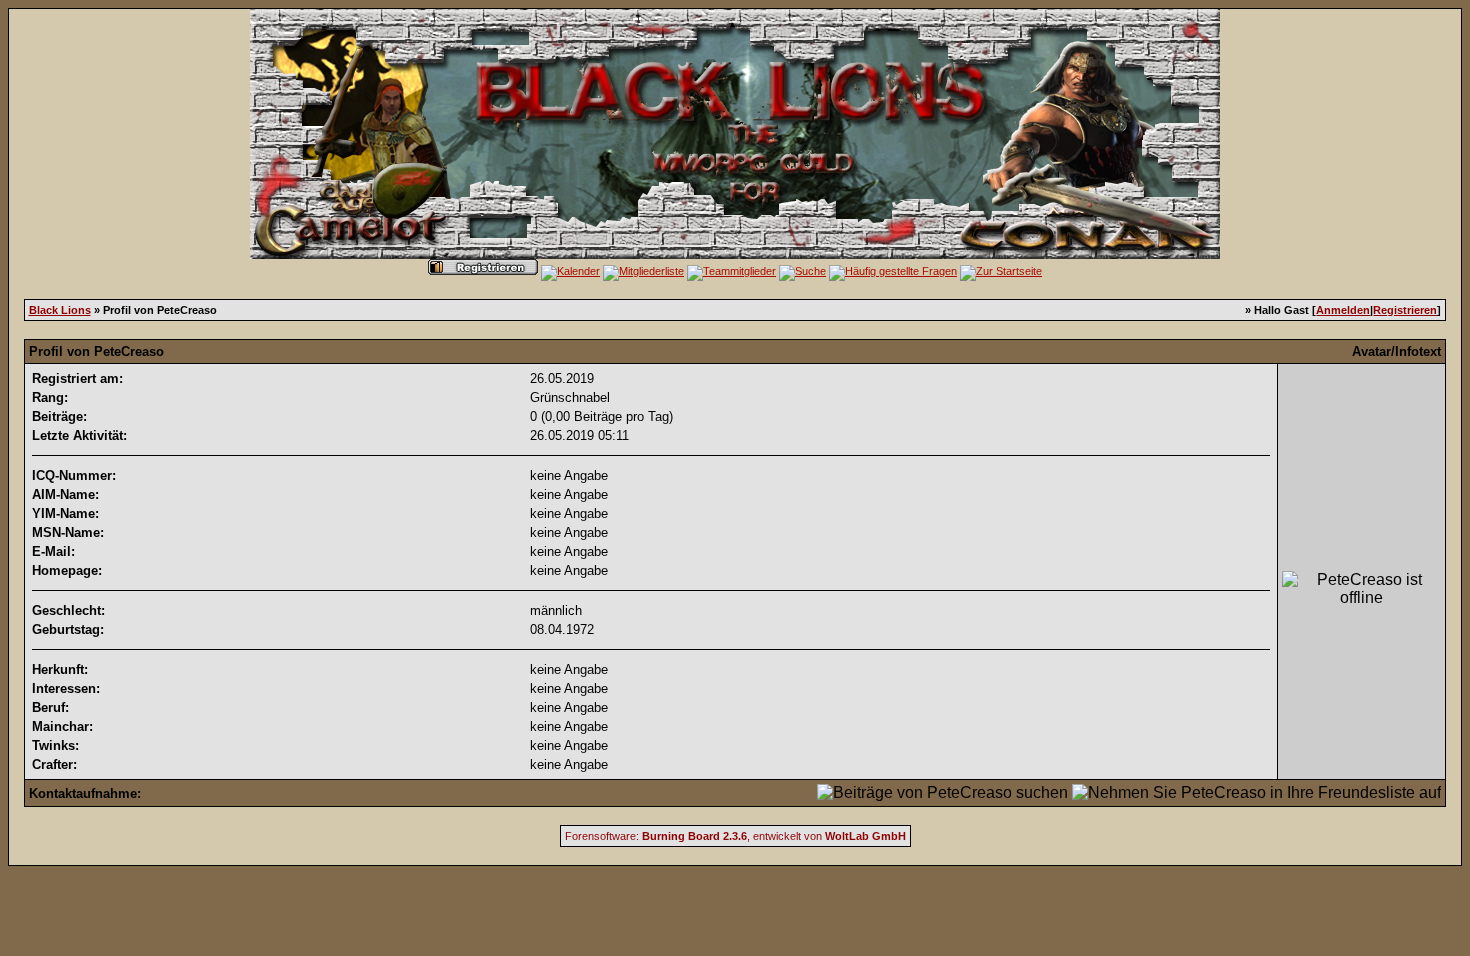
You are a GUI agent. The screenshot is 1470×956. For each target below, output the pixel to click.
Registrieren (1405, 310)
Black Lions (60, 310)
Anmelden (1343, 310)
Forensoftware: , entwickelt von (735, 836)
